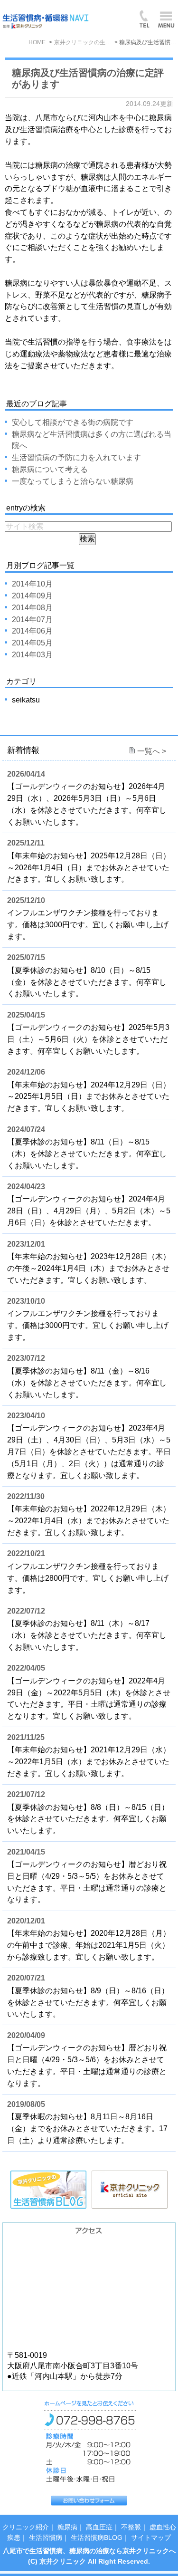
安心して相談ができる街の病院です (73, 422)
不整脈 (131, 2527)
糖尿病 (67, 2527)
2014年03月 (32, 655)
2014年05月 (32, 643)
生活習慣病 (46, 2538)
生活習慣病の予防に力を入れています (76, 457)
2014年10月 (32, 584)
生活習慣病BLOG (97, 2538)
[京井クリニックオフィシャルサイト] (130, 2176)
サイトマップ (151, 2538)
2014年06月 (32, 631)
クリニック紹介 (26, 2527)
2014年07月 (32, 620)
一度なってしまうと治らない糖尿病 (73, 481)
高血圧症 (99, 2527)
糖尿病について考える (50, 469)
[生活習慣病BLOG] (49, 2176)
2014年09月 (32, 596)
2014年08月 (32, 608)
